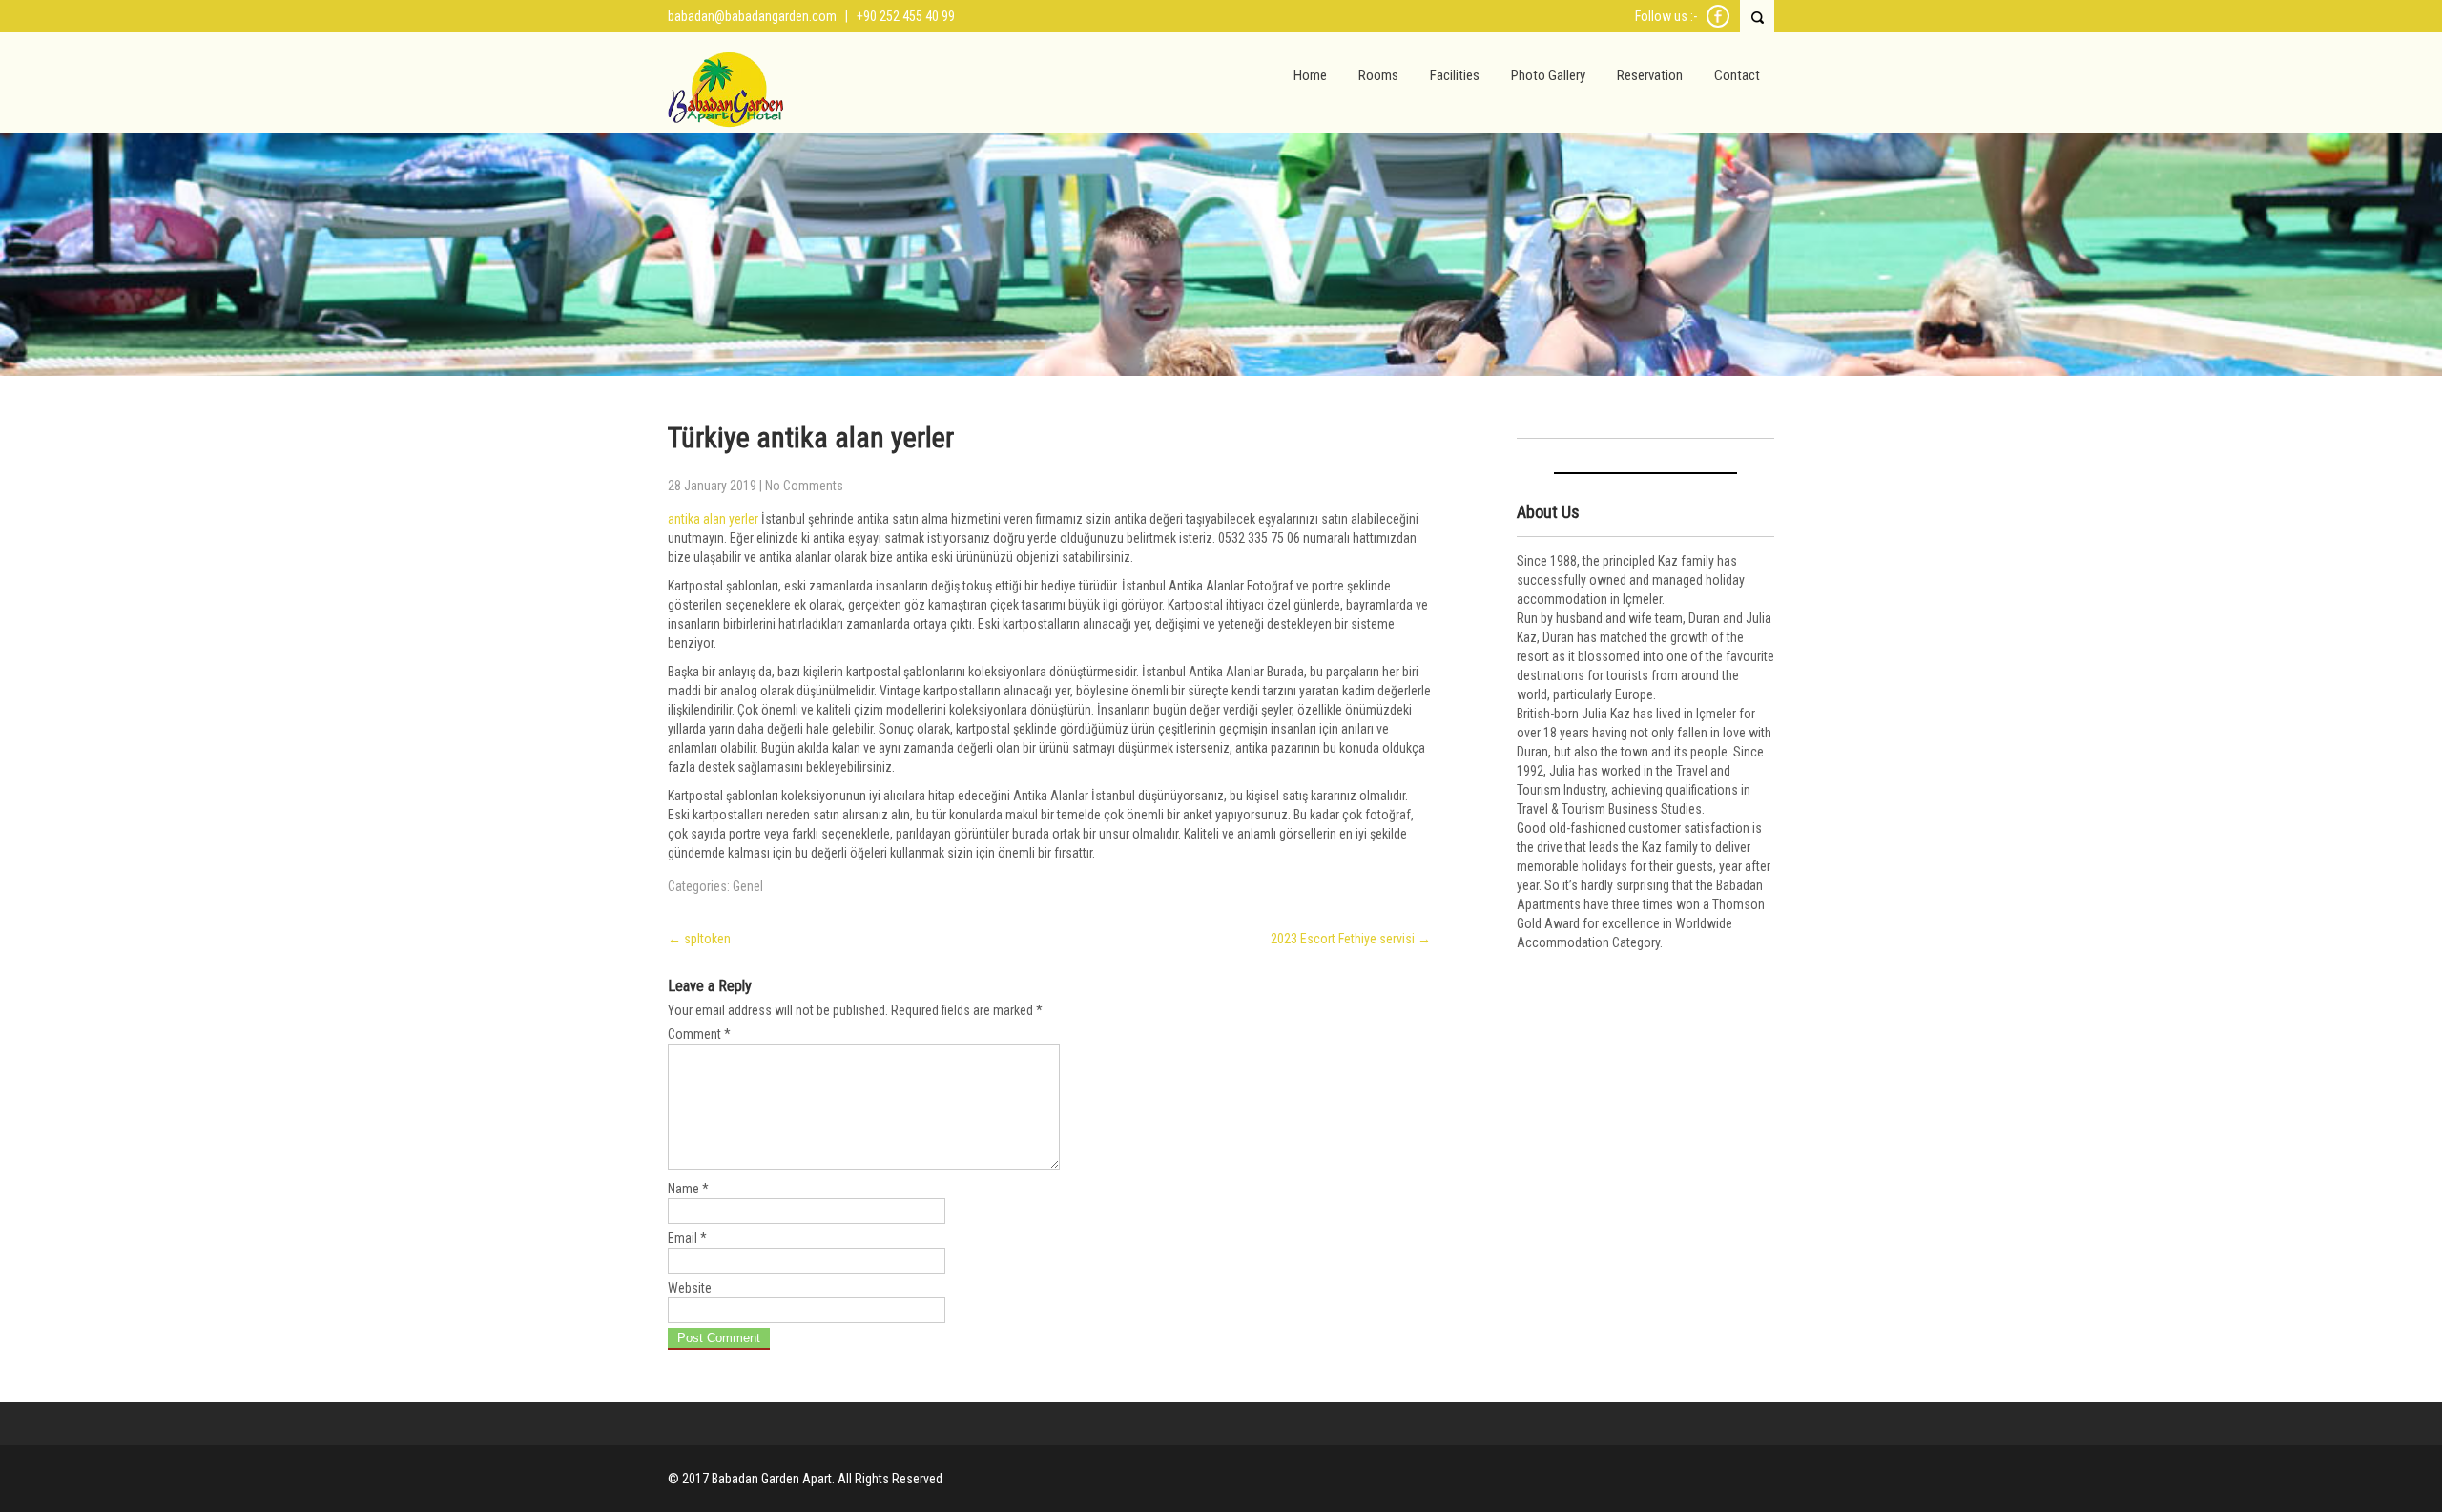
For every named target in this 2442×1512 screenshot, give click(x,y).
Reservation (1650, 75)
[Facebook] (1718, 25)
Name (688, 1189)
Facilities (1455, 75)
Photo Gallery (1548, 75)
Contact (1737, 75)
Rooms (1378, 75)
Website (690, 1288)
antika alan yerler (713, 519)
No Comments (804, 486)
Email (687, 1238)
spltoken (699, 939)
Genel (748, 886)
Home (1310, 75)
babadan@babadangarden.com (752, 16)
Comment (699, 1034)
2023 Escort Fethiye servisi (1351, 939)
